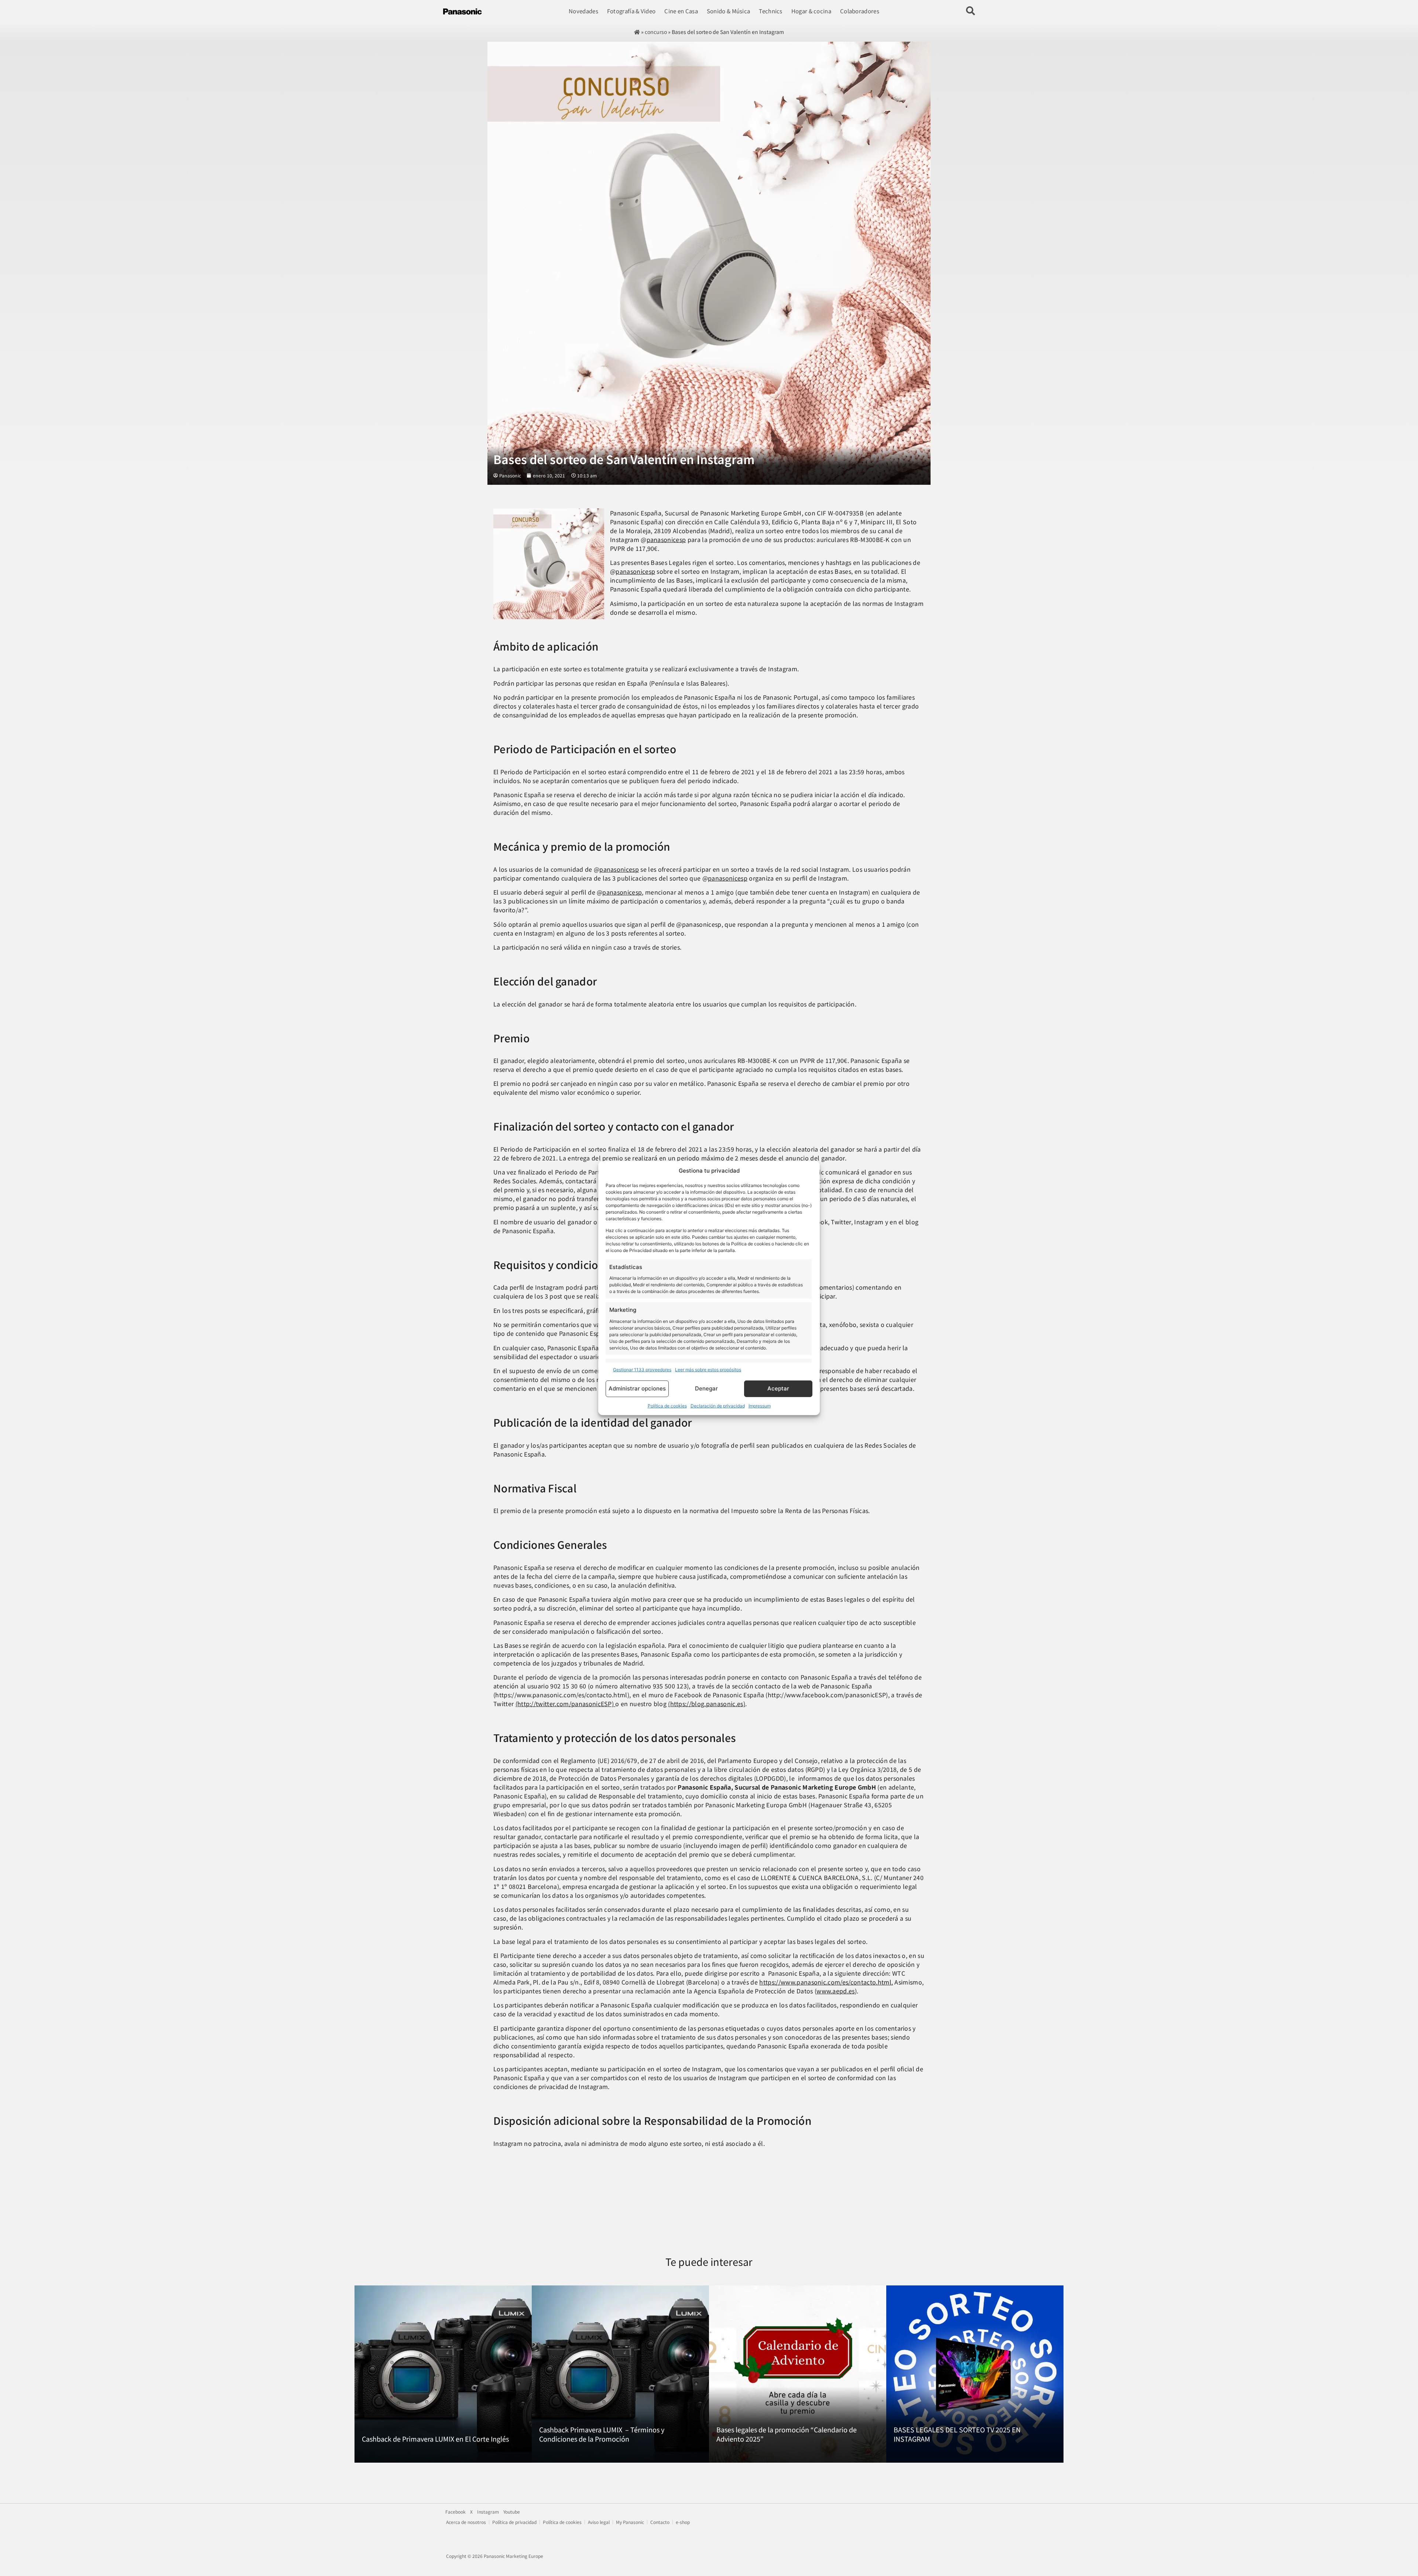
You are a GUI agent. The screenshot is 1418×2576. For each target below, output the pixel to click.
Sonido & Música (729, 11)
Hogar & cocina (811, 11)
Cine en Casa (681, 11)
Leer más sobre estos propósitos (708, 1370)
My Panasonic (630, 2522)
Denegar (706, 1388)
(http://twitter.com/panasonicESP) (566, 1704)
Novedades (583, 11)
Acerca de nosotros (466, 2522)
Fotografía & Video (631, 11)
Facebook (455, 2512)
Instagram (488, 2512)
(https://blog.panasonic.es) (707, 1704)
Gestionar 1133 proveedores (642, 1370)
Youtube (512, 2512)
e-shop (683, 2522)
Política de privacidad (514, 2522)
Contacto (660, 2522)
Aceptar (778, 1388)
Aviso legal (599, 2522)
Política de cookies (667, 1406)
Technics (770, 11)
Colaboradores (860, 11)
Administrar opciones (637, 1388)
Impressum (760, 1406)
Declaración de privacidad (718, 1406)
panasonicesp (666, 539)
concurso (656, 32)
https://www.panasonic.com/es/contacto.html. (826, 1982)
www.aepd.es (836, 1991)
